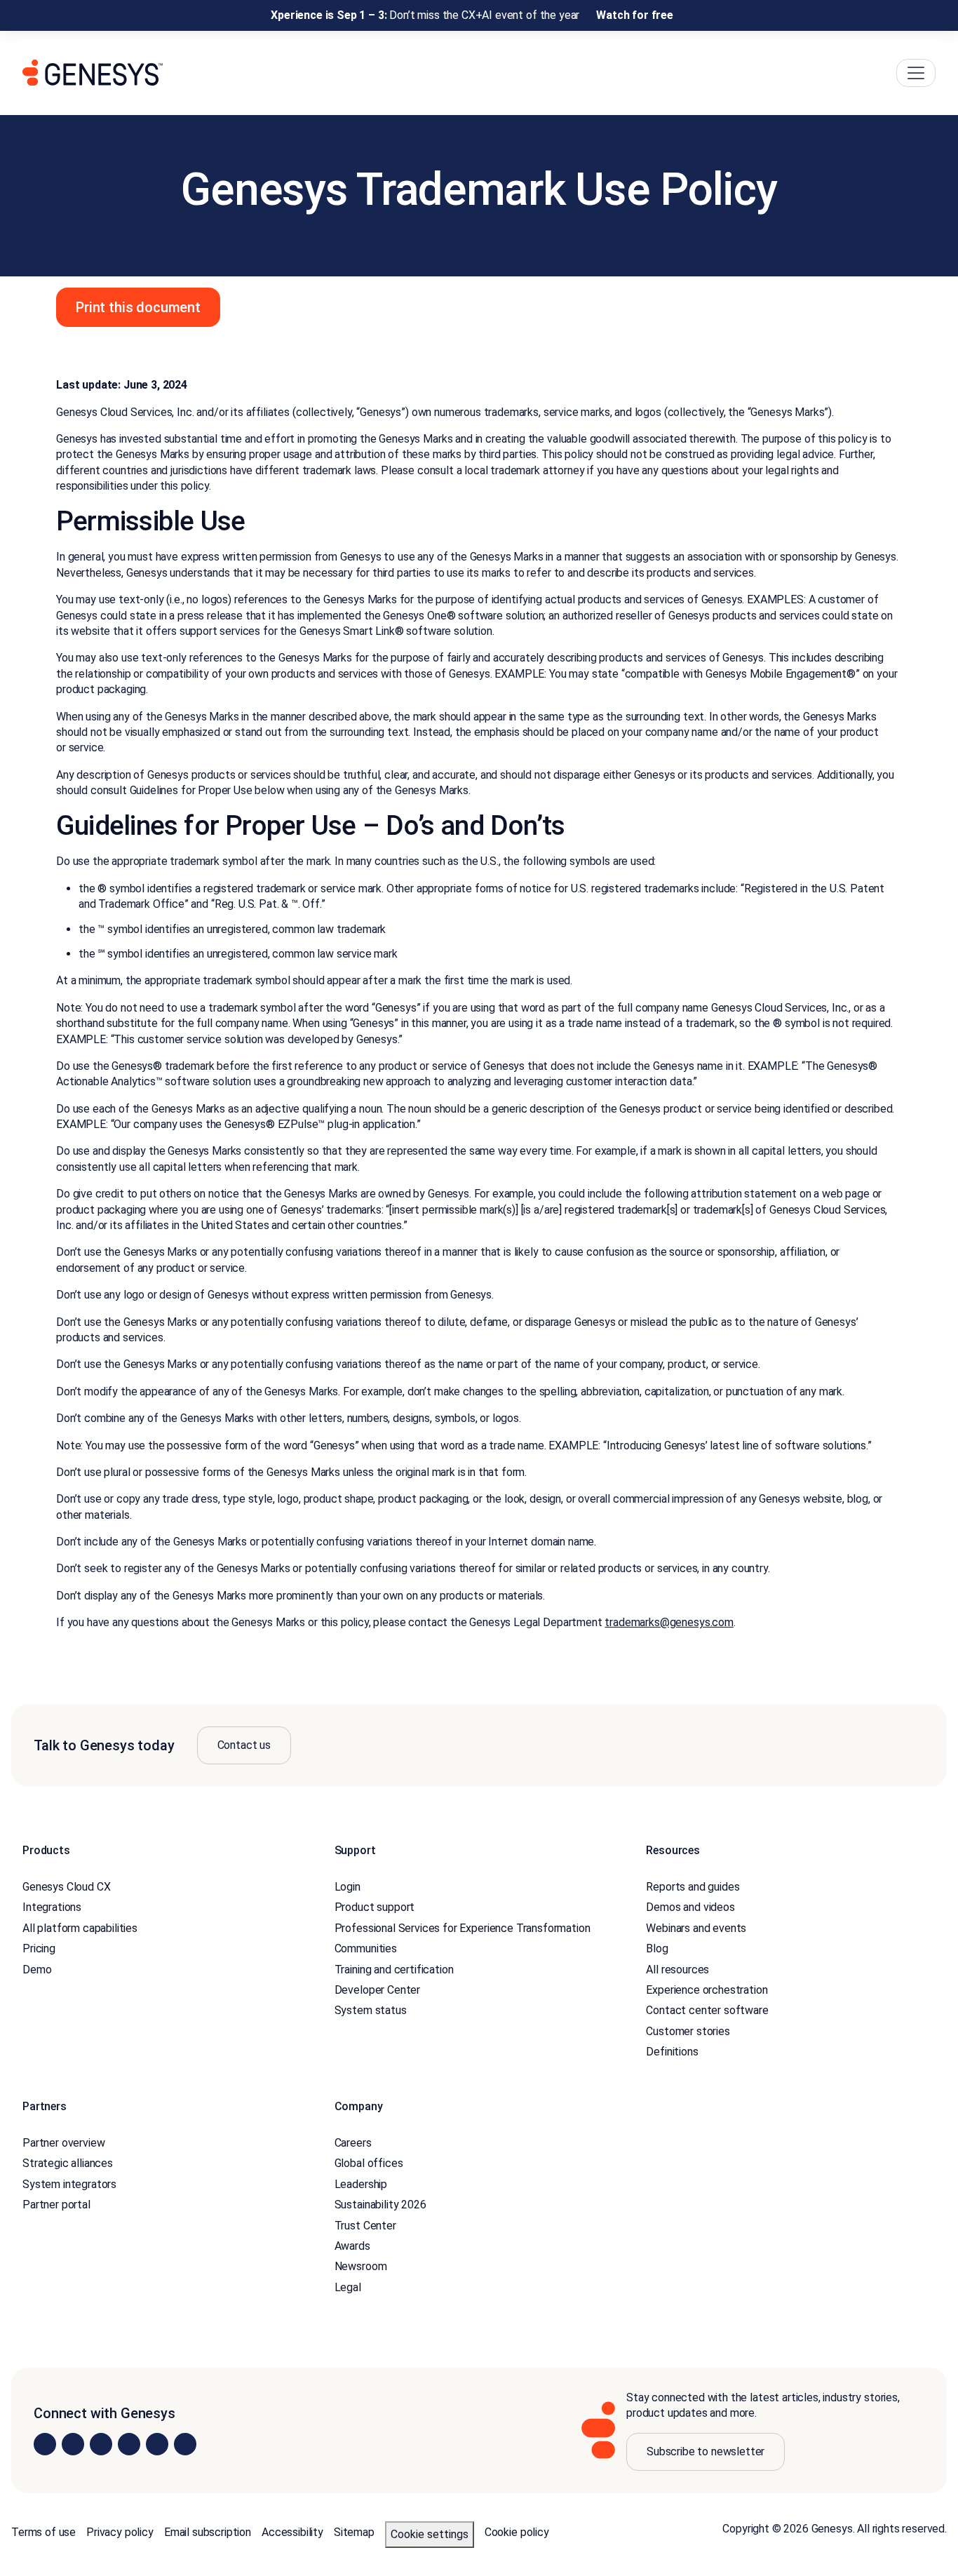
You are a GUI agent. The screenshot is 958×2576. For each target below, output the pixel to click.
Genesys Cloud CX (66, 1887)
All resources (677, 1970)
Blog (657, 1948)
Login (348, 1887)
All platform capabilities (80, 1928)
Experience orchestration (707, 1990)
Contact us (244, 1745)
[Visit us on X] (101, 2444)
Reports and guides (693, 1887)
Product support (375, 1907)
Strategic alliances (68, 2163)
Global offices (369, 2163)
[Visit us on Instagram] (73, 2444)
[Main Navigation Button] (916, 73)
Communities (366, 1948)
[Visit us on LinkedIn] (45, 2444)
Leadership (361, 2184)
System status (371, 2010)
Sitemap (354, 2532)
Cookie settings (430, 2534)
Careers (353, 2143)
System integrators (69, 2184)
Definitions (672, 2052)
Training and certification (394, 1970)
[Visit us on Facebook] (129, 2444)
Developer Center (377, 1990)
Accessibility (292, 2532)
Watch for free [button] (635, 15)
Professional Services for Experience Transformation (463, 1928)
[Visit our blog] (185, 2444)
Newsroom (361, 2266)
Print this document (138, 307)
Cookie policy (517, 2532)
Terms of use (43, 2532)
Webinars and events (696, 1928)
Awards (352, 2246)
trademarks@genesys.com (669, 1622)
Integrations (52, 1907)
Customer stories (688, 2031)
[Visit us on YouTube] (157, 2444)
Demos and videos (690, 1907)
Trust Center (365, 2226)
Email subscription (208, 2532)
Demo (37, 1970)
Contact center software (707, 2010)
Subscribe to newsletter (706, 2451)
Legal (348, 2287)
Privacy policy (120, 2532)
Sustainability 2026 (380, 2205)
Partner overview (63, 2143)
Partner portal (56, 2205)
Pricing (39, 1948)
